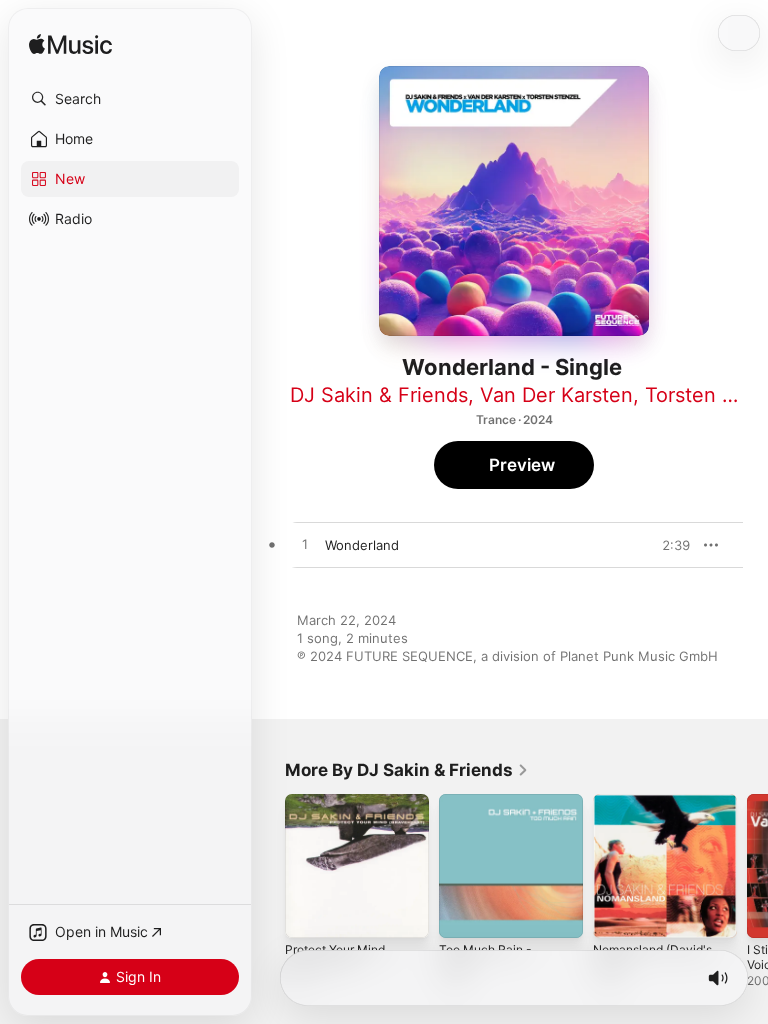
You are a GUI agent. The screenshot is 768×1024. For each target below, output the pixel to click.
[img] (70, 45)
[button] (130, 99)
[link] (407, 770)
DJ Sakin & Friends (379, 395)
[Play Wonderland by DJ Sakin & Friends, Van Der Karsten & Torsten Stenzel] (305, 545)
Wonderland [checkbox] (362, 545)
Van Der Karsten (556, 395)
